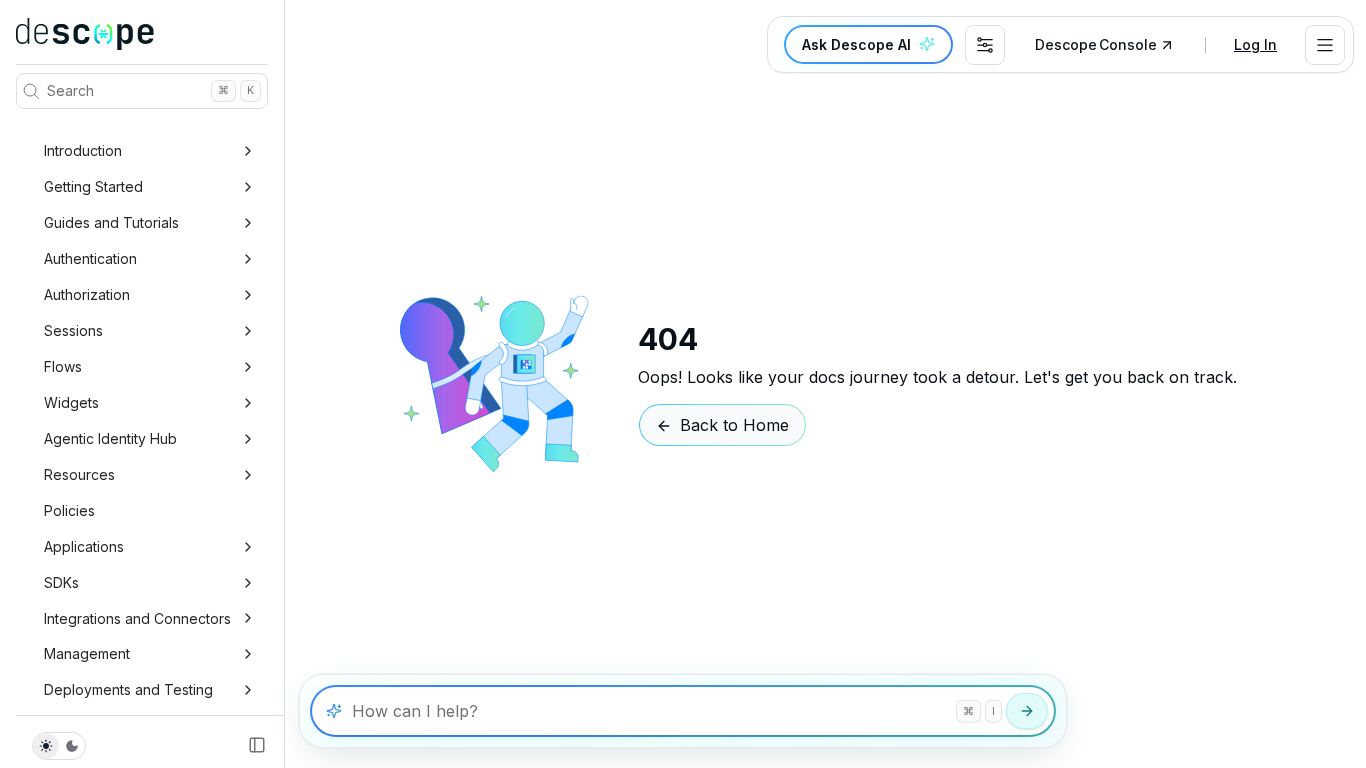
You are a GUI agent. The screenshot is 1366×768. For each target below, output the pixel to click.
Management (87, 653)
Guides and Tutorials (111, 222)
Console (1096, 44)
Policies (69, 510)
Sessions (73, 330)
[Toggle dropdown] (1325, 45)
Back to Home (734, 425)
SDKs (61, 582)
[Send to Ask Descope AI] (1027, 711)
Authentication (90, 258)
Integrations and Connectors (137, 618)
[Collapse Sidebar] (257, 745)
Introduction (83, 150)
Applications (84, 546)
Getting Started (93, 186)
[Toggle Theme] (59, 746)
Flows (63, 366)
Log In (1255, 44)
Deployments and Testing (128, 689)
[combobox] (985, 45)
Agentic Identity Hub (110, 438)
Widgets (71, 402)
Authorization (87, 294)
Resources (79, 474)
